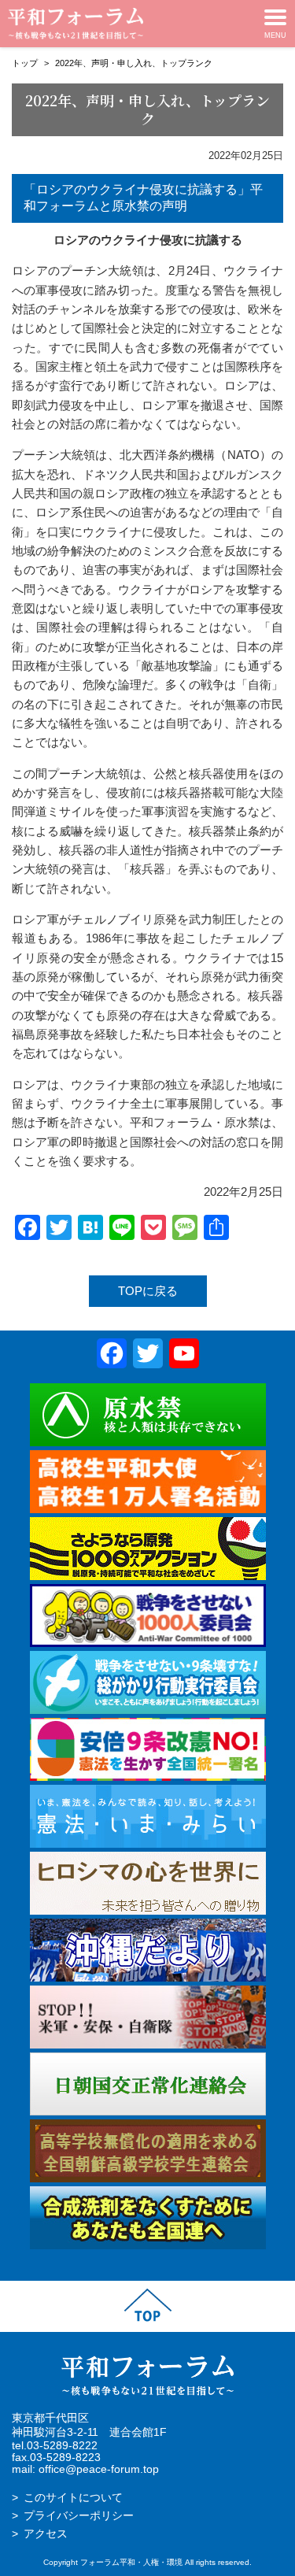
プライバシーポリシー (79, 2516)
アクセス (46, 2534)
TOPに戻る (148, 1291)
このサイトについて (73, 2498)
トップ (25, 63)
